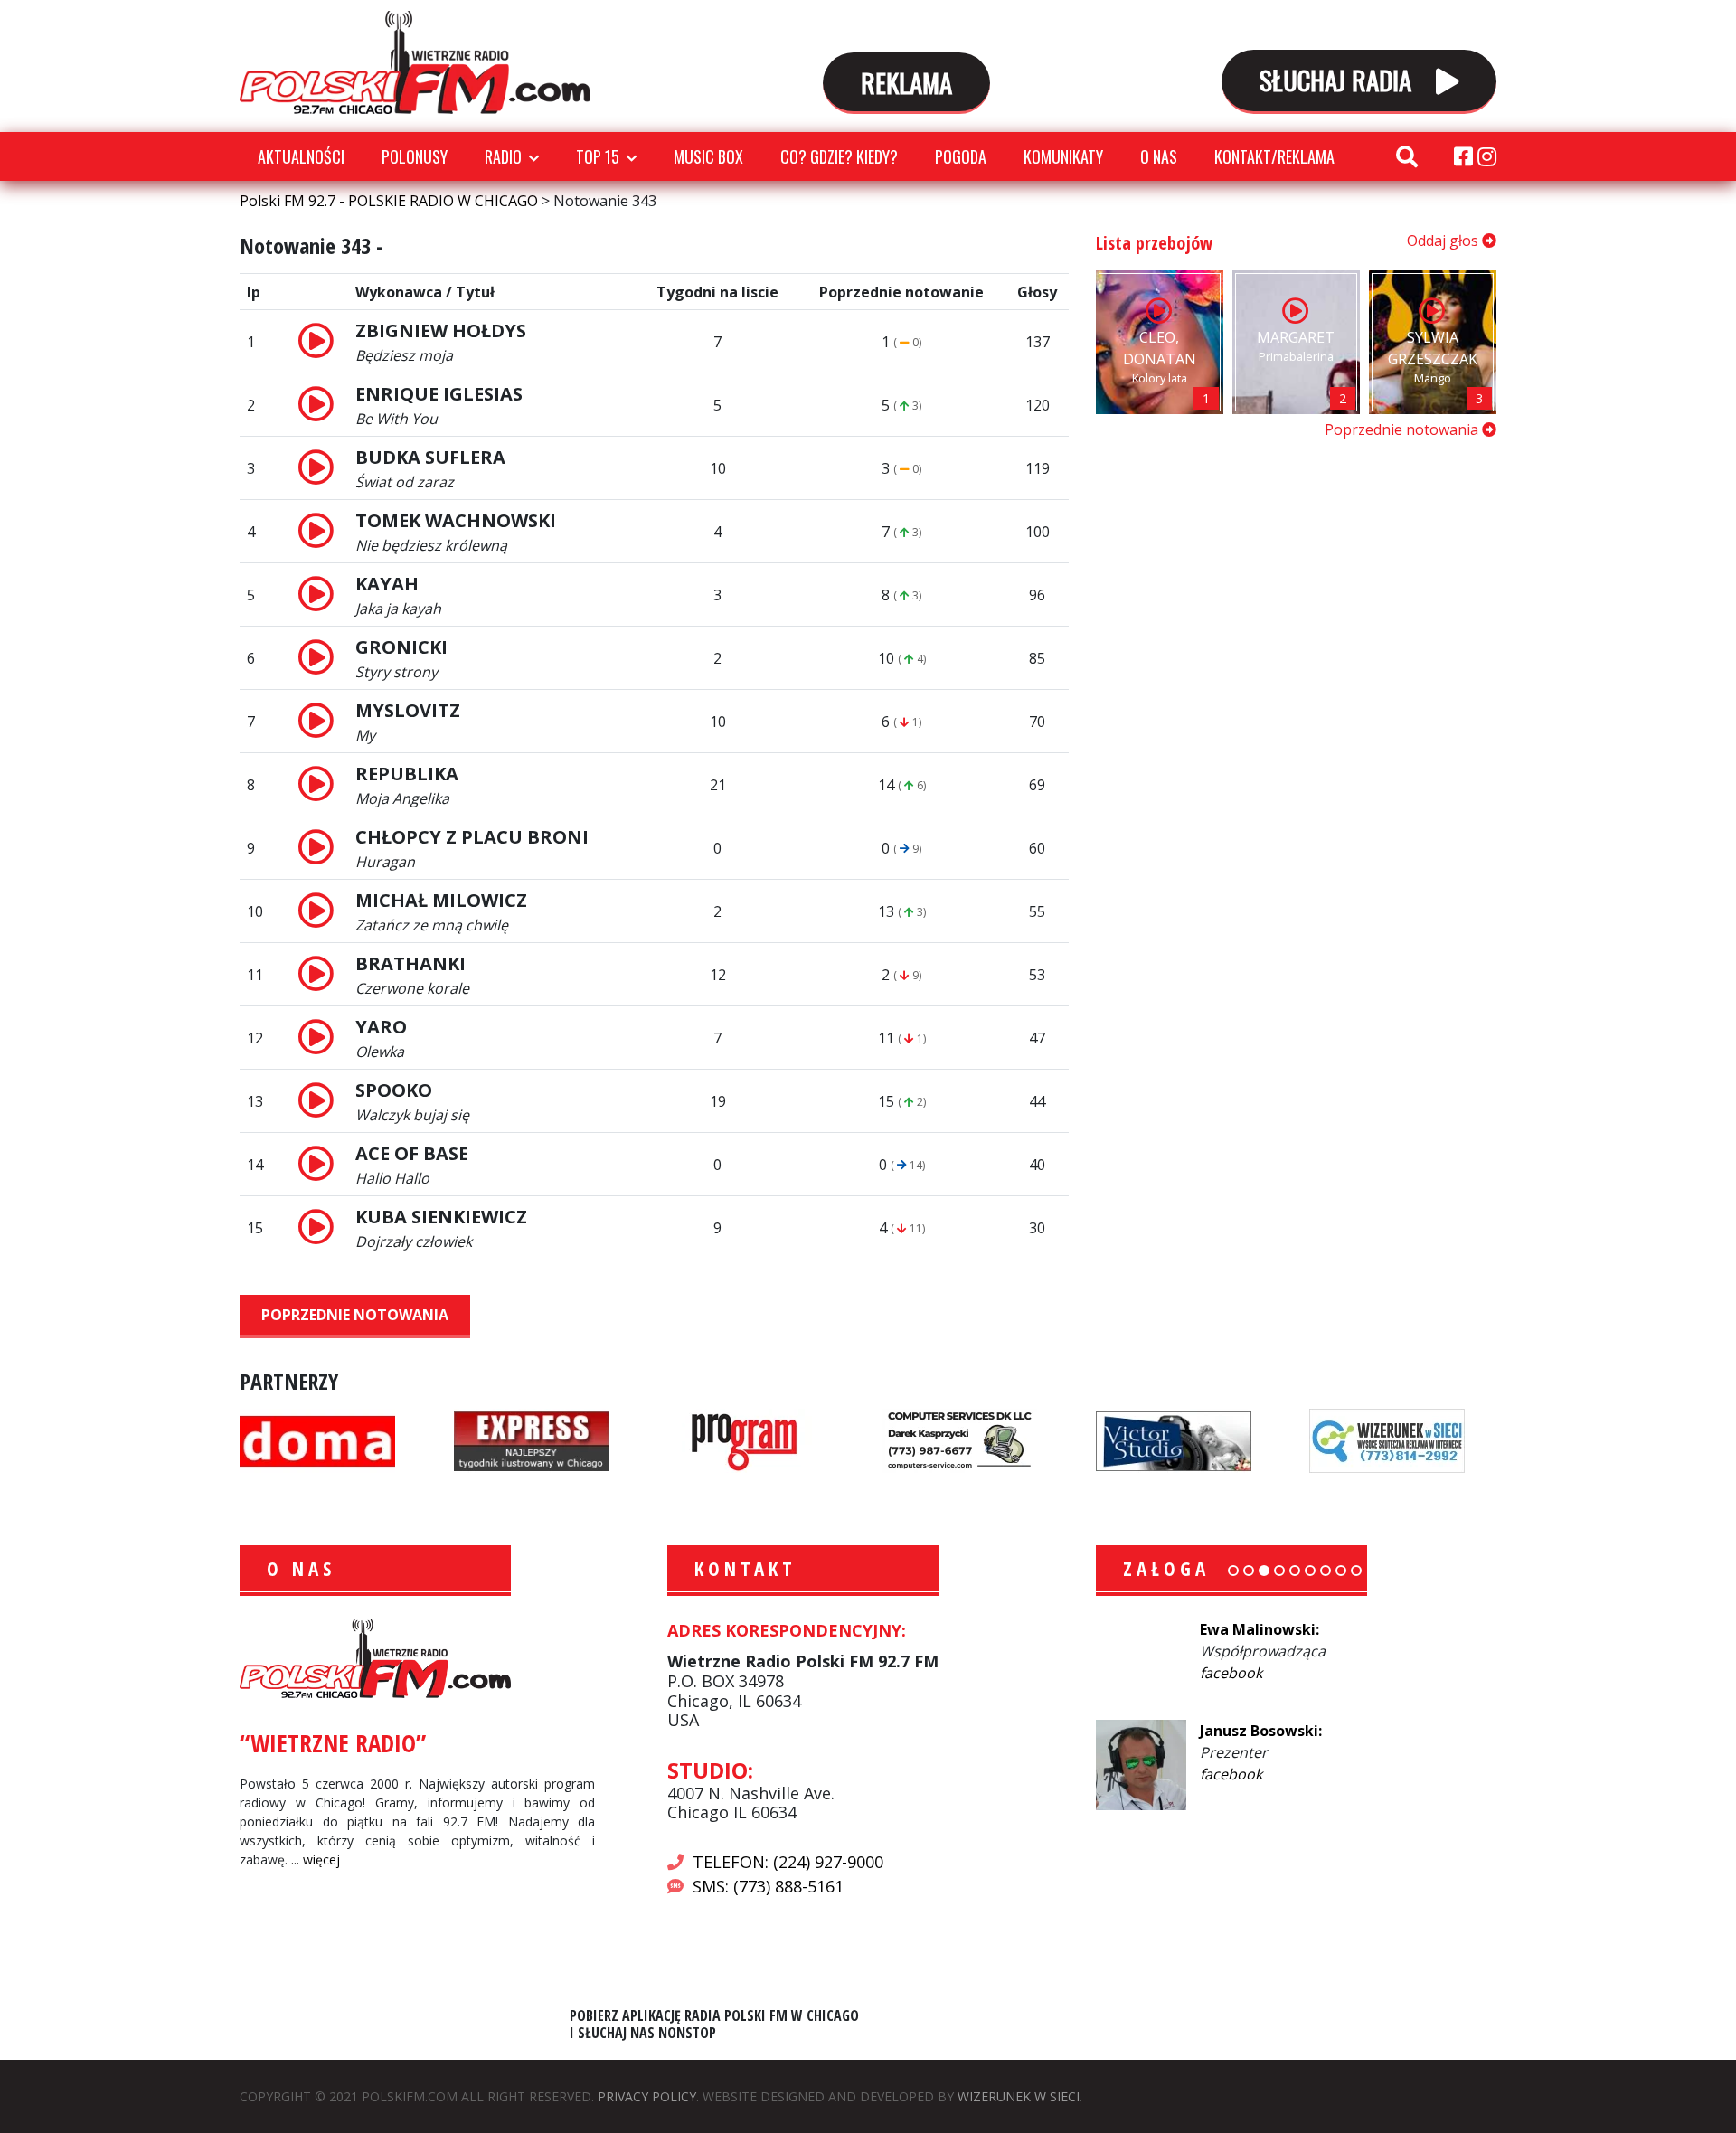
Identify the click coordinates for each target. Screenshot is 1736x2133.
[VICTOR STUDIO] (1174, 1439)
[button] (1233, 1571)
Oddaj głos (1444, 241)
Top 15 (598, 156)
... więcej (316, 1859)
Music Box (708, 156)
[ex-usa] (532, 1439)
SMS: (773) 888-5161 (768, 1886)
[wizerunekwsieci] (1387, 1439)
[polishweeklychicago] (745, 1439)
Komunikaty (1063, 156)
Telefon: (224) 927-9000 (788, 1862)
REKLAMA (906, 82)
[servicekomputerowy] (959, 1439)
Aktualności (301, 156)
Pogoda (961, 156)
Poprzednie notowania (355, 1315)
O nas (1159, 156)
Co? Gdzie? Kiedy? (839, 156)
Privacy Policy (647, 2096)
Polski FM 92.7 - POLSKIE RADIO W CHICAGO (415, 62)
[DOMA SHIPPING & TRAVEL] (317, 1439)
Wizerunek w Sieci (1019, 2096)
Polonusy (415, 156)
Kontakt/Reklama (1274, 156)
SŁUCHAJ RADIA (1339, 79)
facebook (1231, 1673)
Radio (503, 156)
